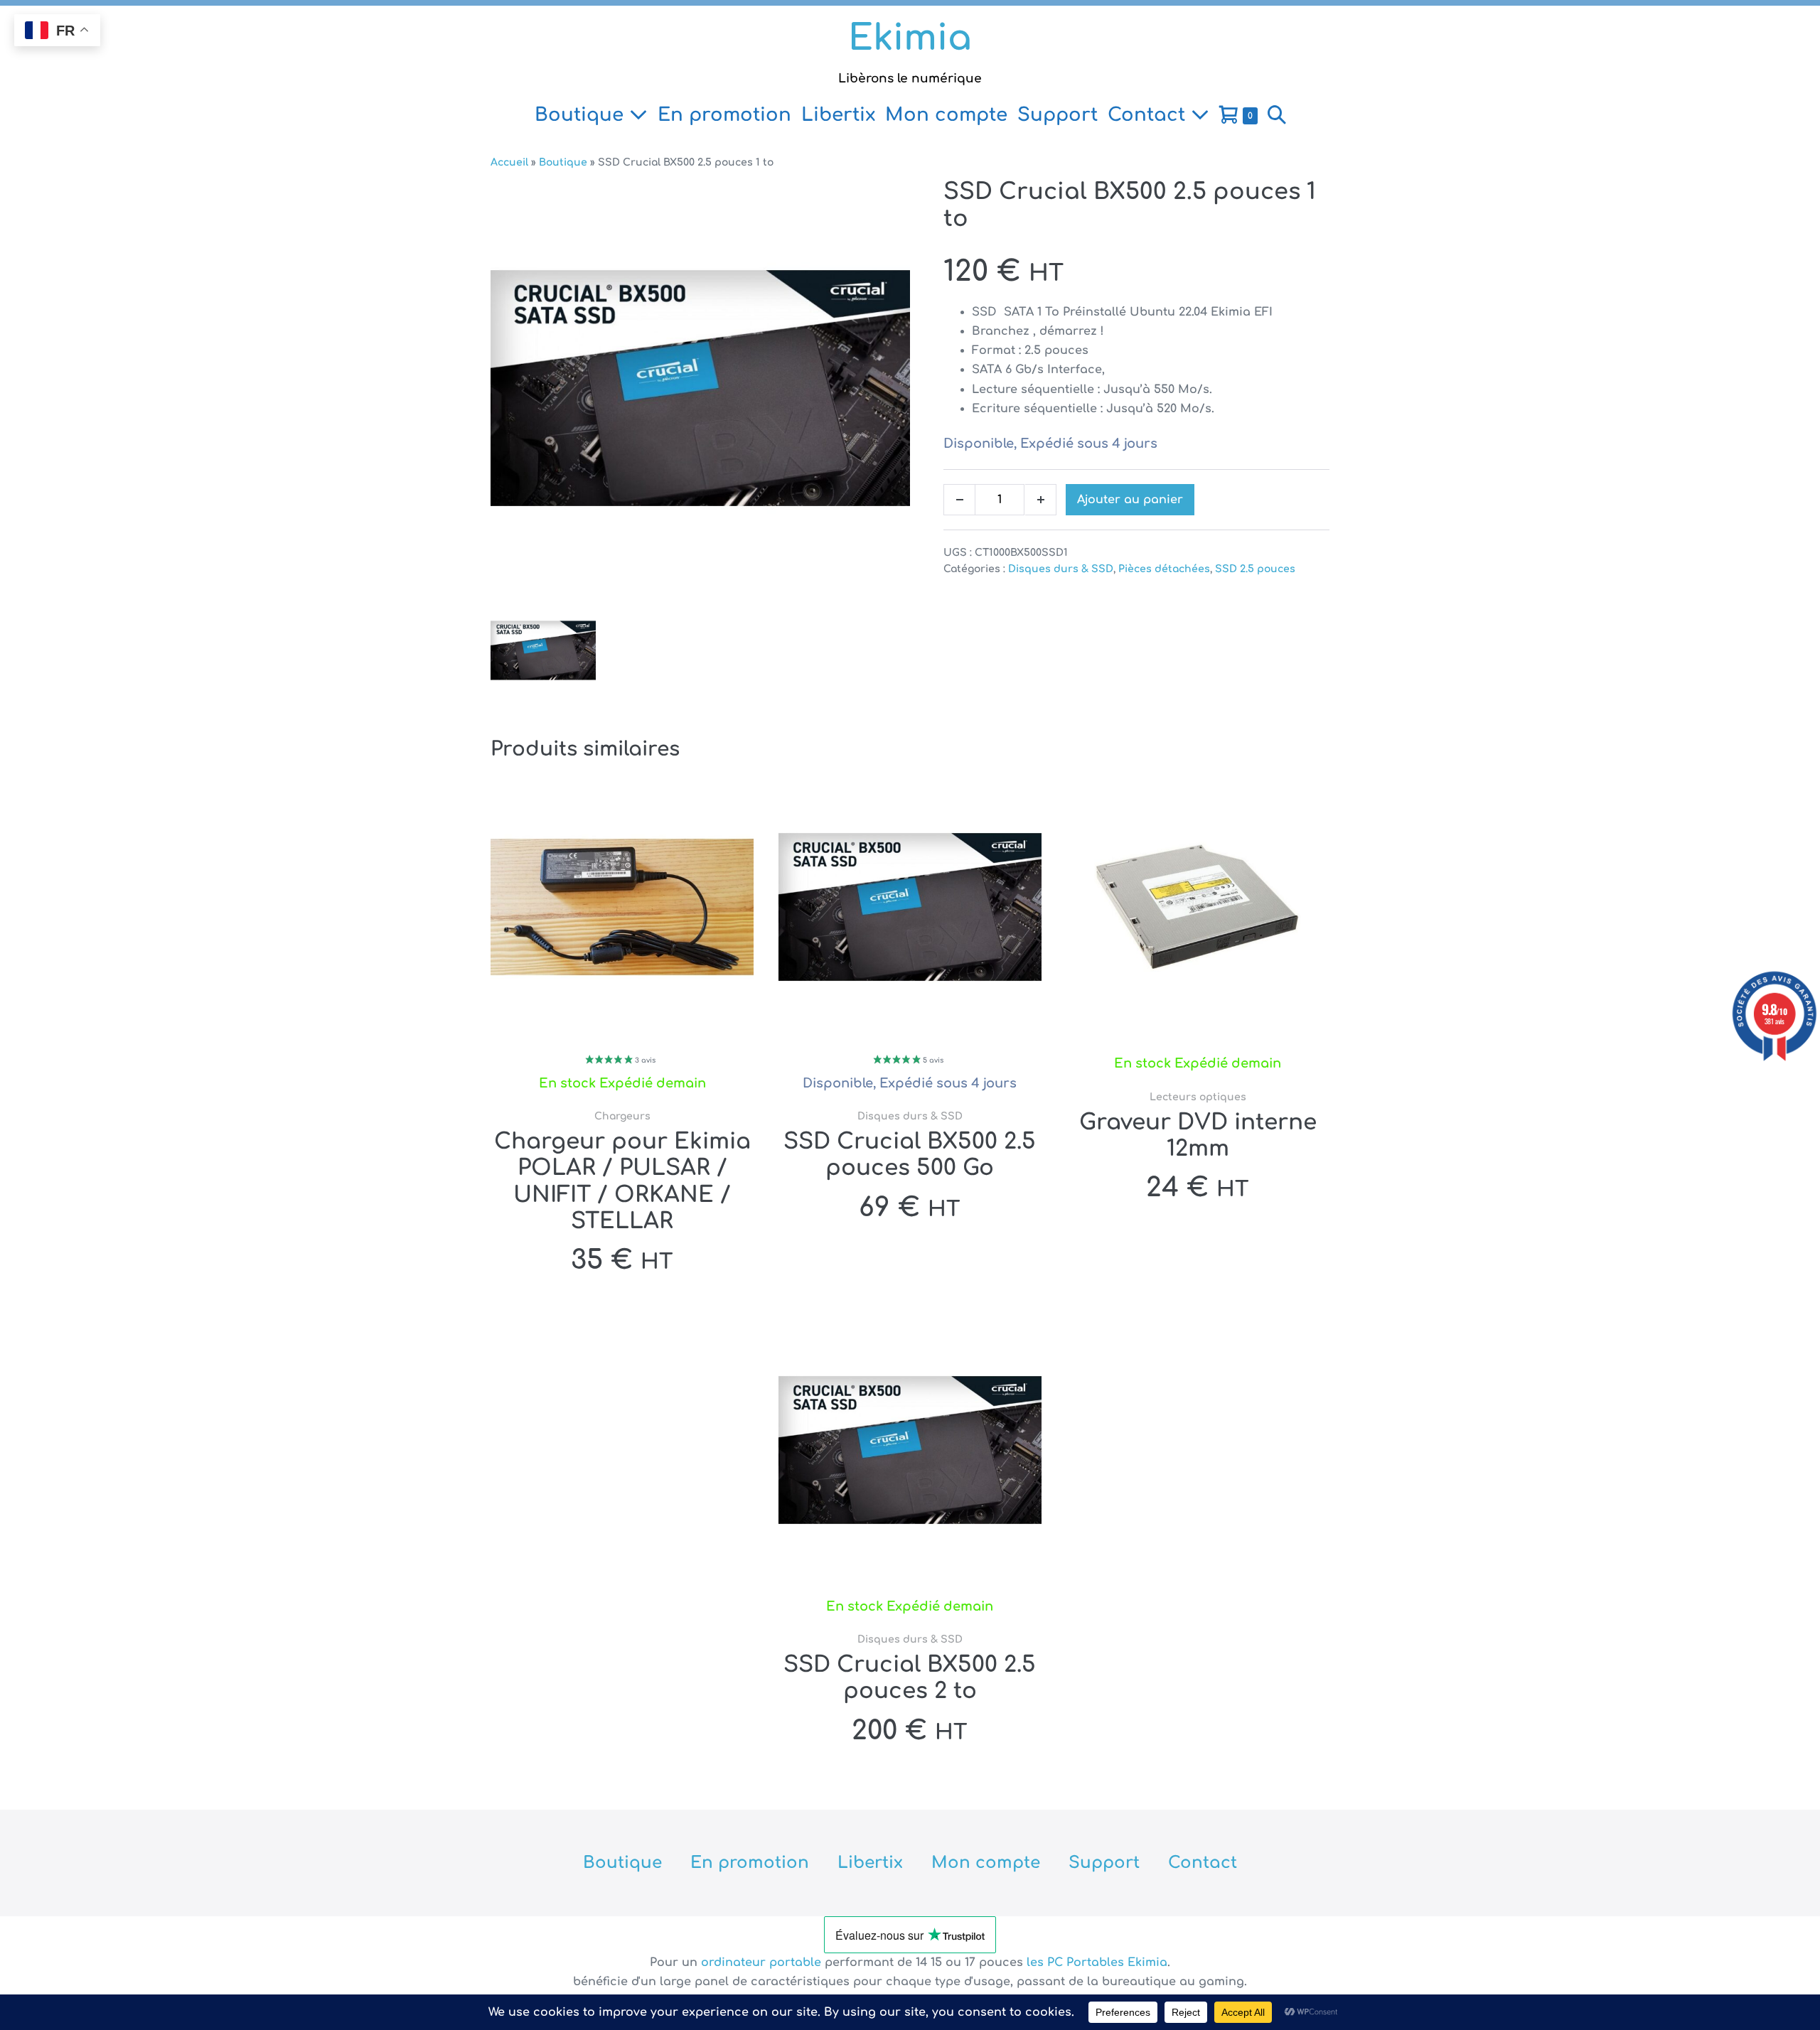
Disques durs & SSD (1061, 569)
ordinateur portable (763, 1962)
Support (1058, 115)
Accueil (509, 162)
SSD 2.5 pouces (1255, 569)
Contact (1149, 115)
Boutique (582, 115)
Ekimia (910, 38)
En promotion (724, 115)
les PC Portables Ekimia (1097, 1962)
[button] (1277, 115)
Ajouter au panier (1130, 500)
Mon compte (946, 115)
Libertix (838, 115)
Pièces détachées (1164, 569)
